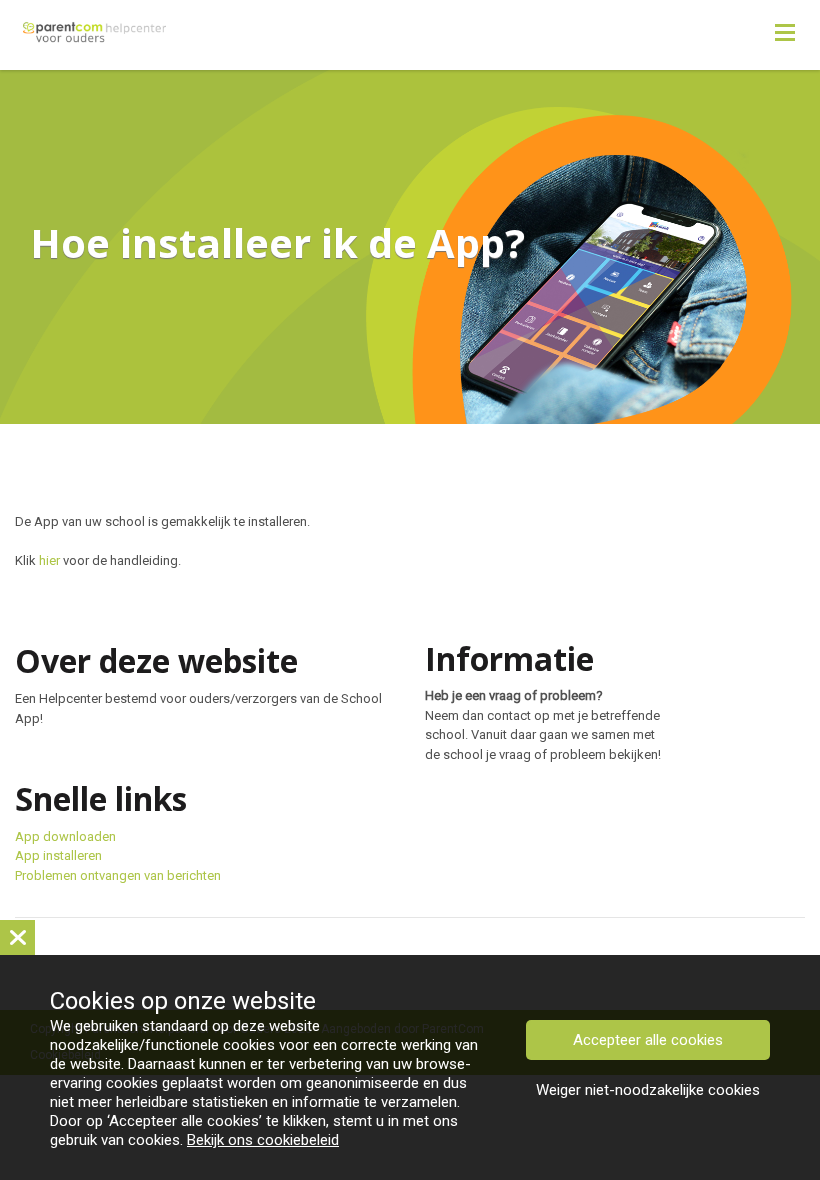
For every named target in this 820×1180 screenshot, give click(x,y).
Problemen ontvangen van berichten (118, 875)
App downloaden (65, 836)
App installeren (58, 855)
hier (49, 560)
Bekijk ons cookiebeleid (263, 1140)
